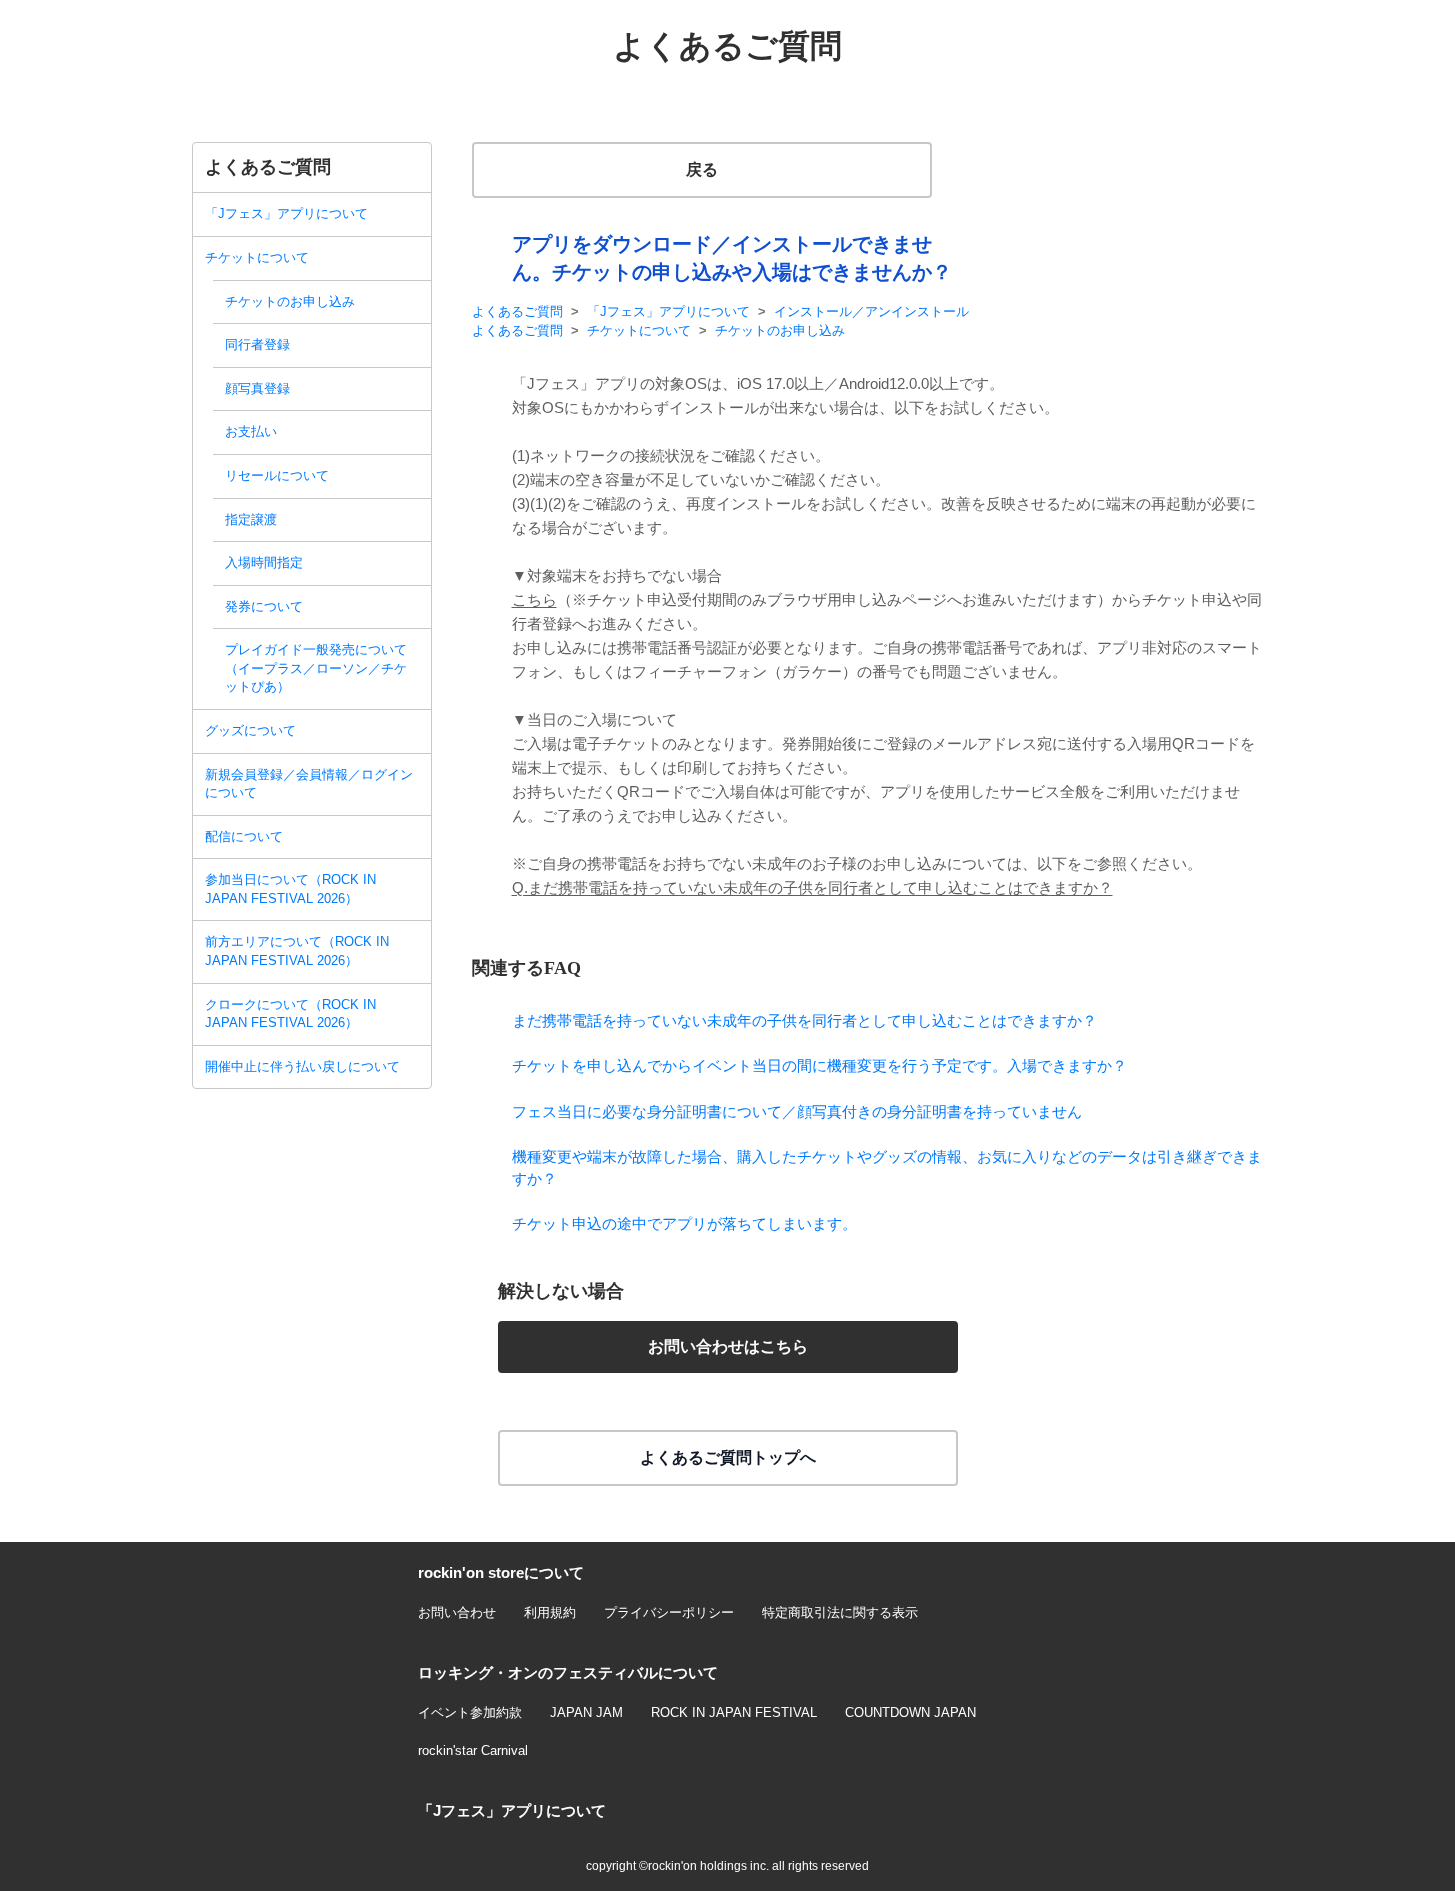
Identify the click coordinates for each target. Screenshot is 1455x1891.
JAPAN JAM (586, 1712)
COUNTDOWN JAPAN (910, 1712)
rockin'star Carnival (473, 1750)
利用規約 (550, 1612)
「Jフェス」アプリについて (286, 213)
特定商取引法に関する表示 (840, 1612)
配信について (244, 836)
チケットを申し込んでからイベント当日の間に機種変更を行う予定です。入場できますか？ (819, 1065)
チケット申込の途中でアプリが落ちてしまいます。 (684, 1223)
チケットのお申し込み (290, 301)
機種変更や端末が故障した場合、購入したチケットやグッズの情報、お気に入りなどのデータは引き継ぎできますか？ (887, 1167)
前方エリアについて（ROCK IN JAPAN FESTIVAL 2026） (297, 951)
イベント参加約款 (470, 1712)
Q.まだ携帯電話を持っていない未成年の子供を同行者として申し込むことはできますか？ (812, 887)
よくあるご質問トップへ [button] (728, 1457)
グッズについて (250, 730)
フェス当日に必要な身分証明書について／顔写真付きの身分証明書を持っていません (797, 1111)
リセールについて (277, 475)
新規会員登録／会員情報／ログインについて (309, 784)
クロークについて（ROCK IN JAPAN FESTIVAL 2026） (290, 1014)
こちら (534, 599)
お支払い (251, 431)
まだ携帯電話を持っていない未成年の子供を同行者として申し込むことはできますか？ (804, 1020)
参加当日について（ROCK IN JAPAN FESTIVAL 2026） (290, 889)
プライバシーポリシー (669, 1612)
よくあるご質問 (517, 311)
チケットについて (257, 257)
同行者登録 (257, 344)
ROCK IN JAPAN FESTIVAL (734, 1712)
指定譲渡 (251, 519)
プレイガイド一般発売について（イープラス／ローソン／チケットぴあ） (316, 668)
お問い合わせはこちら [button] (728, 1346)
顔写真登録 (257, 388)
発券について (264, 606)
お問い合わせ (457, 1612)
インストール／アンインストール (871, 311)
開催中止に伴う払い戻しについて (302, 1066)
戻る (702, 169)
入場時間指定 (264, 562)
